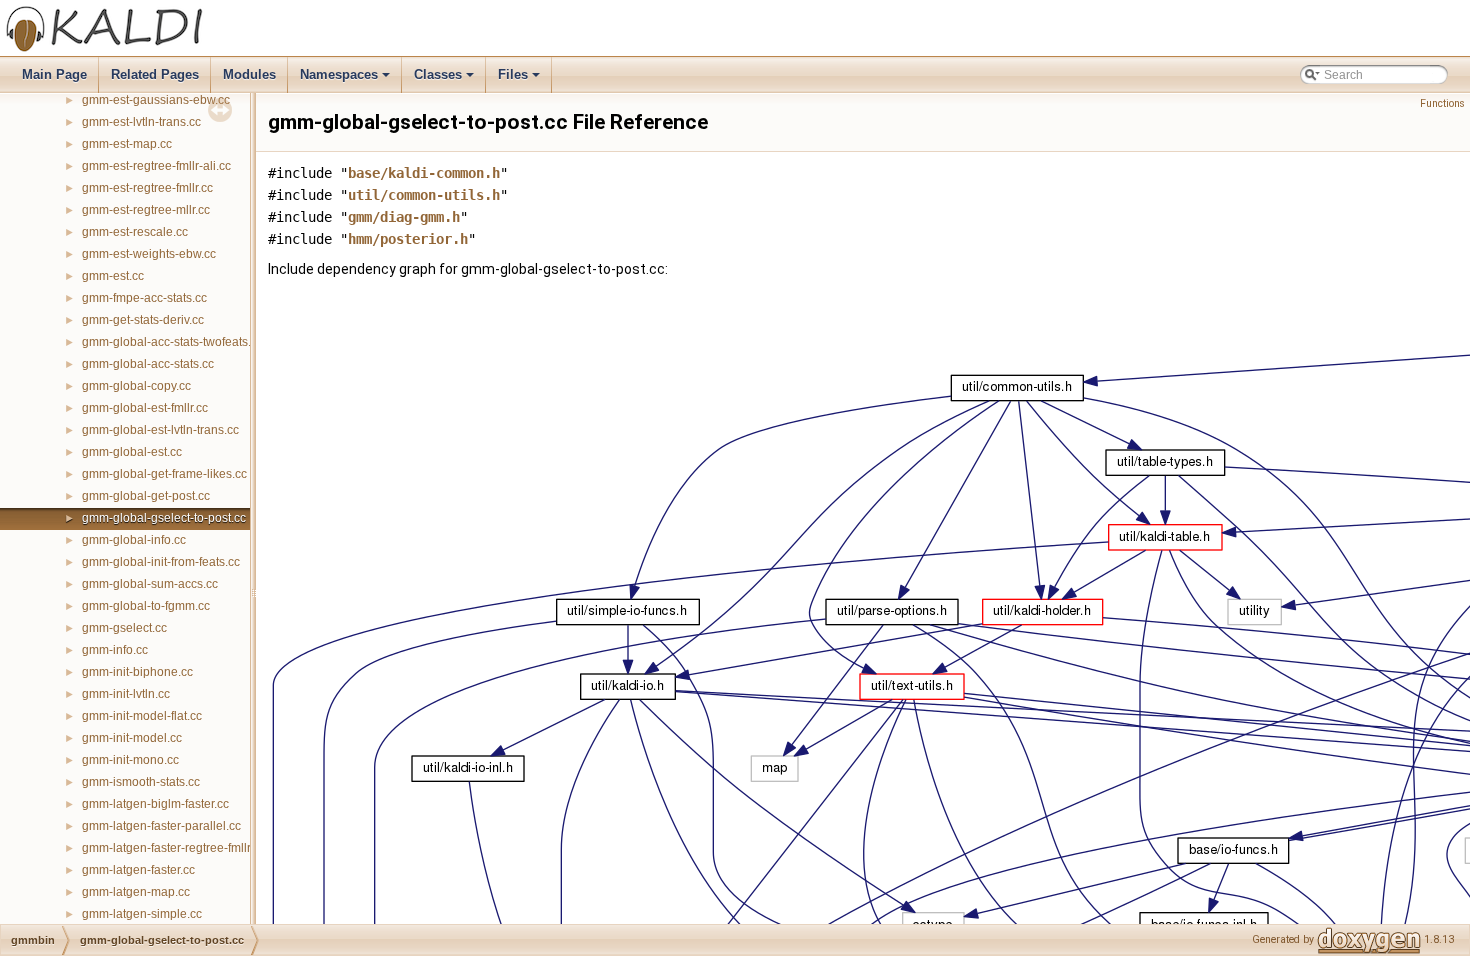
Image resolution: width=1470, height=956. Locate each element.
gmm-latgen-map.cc (136, 892)
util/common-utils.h (424, 195)
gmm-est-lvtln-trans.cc (141, 122)
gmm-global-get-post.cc (146, 496)
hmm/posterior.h (408, 239)
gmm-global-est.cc (132, 452)
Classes (445, 80)
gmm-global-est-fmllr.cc (145, 408)
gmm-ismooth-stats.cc (141, 782)
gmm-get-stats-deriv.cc (143, 320)
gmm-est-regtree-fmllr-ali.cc (156, 166)
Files (520, 80)
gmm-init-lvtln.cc (126, 694)
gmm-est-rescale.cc (135, 232)
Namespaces (346, 80)
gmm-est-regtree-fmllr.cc (147, 188)
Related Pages (155, 74)
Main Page (54, 74)
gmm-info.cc (115, 650)
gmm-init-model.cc (132, 738)
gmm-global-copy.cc (136, 386)
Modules (249, 74)
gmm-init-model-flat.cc (142, 716)
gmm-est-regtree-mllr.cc (146, 210)
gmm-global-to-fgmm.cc (146, 606)
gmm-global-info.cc (134, 540)
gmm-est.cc (113, 276)
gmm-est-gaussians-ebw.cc (156, 100)
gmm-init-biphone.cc (137, 672)
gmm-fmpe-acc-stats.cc (144, 298)
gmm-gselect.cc (124, 628)
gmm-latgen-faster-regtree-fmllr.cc (173, 848)
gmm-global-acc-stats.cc (148, 364)
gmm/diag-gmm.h (404, 217)
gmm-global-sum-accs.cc (150, 584)
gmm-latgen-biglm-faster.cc (155, 804)
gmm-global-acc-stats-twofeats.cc (172, 342)
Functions (1442, 103)
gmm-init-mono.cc (130, 760)
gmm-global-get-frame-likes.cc (164, 474)
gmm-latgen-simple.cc (142, 914)
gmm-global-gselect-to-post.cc (164, 518)
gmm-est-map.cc (127, 144)
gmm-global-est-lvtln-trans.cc (160, 430)
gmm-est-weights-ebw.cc (149, 254)
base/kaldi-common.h (424, 173)
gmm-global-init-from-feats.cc (161, 562)
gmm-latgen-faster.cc (138, 870)
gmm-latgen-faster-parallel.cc (161, 826)
